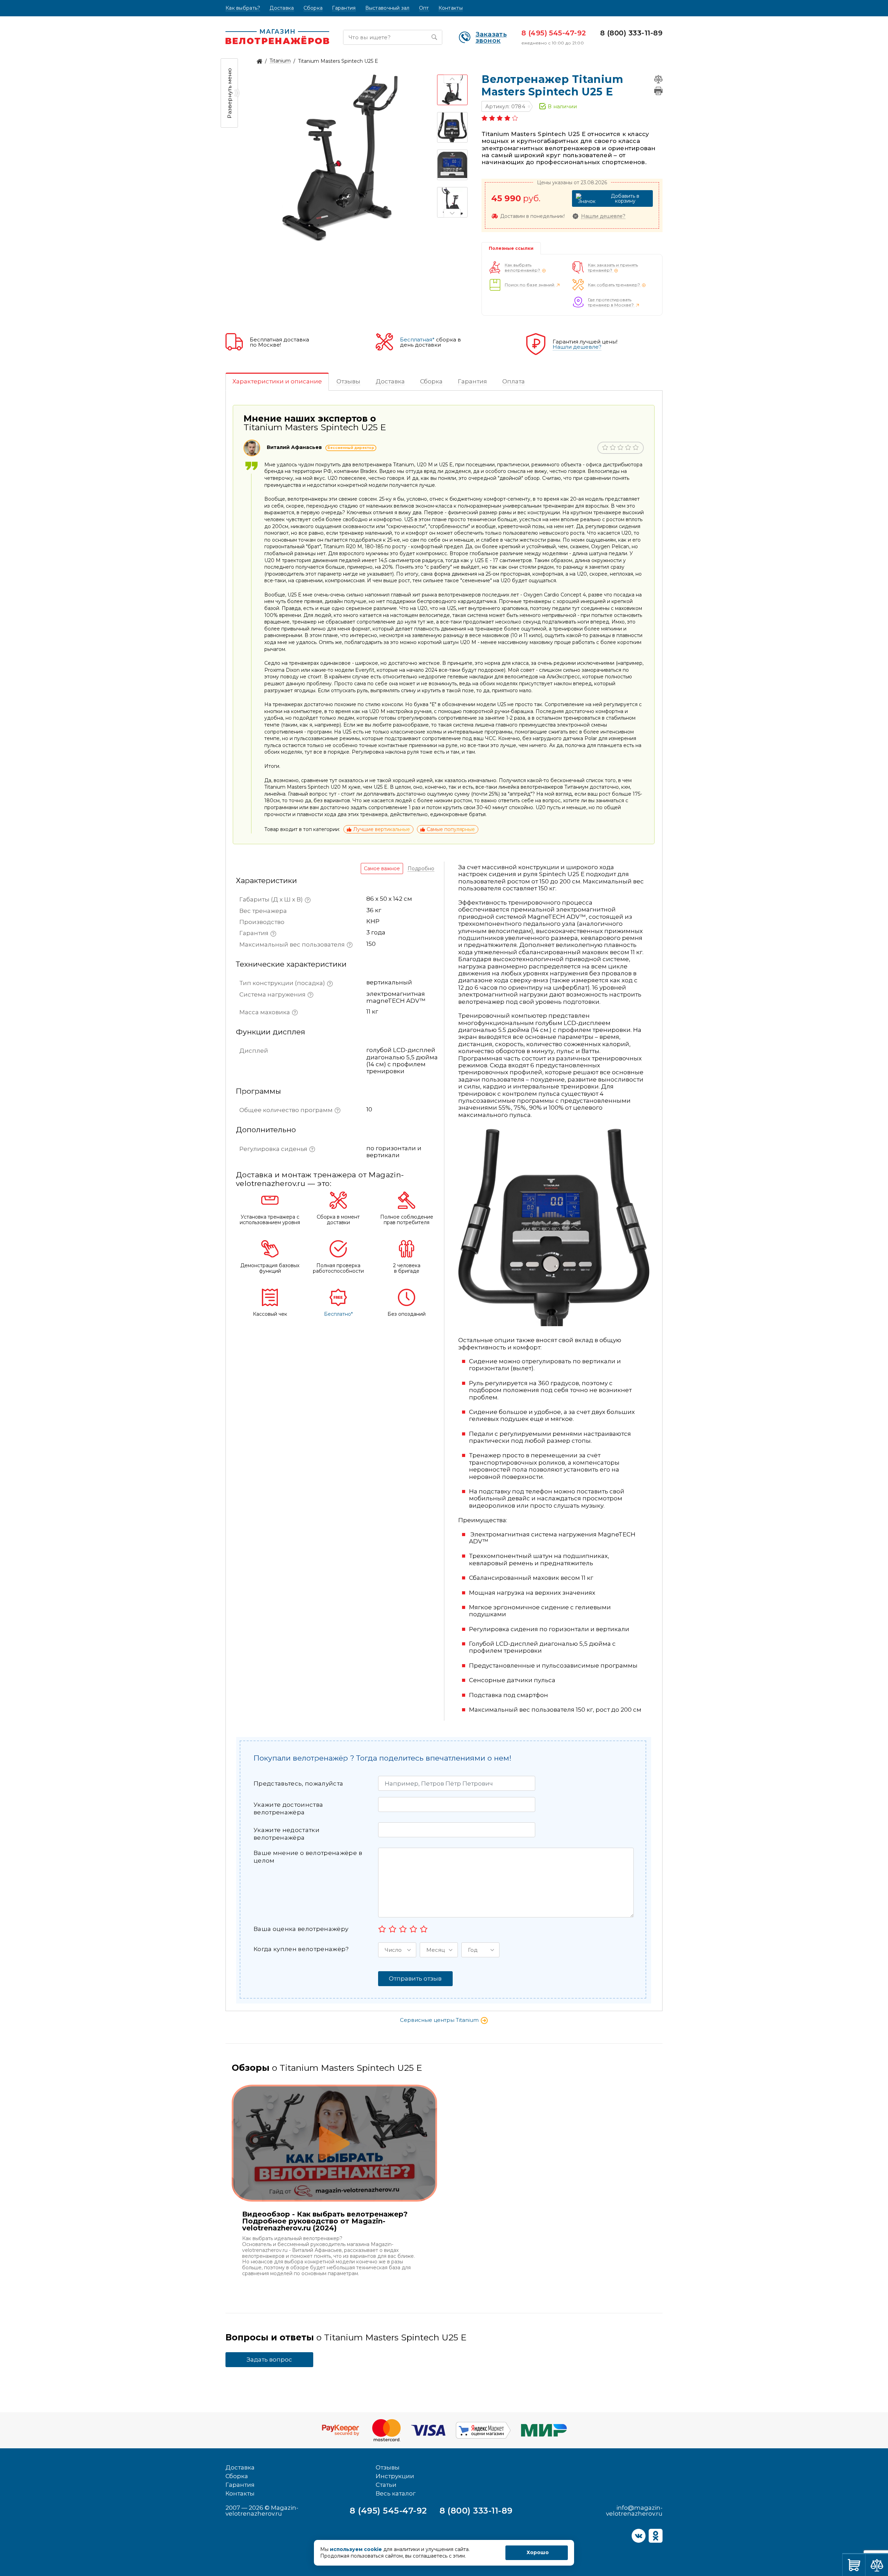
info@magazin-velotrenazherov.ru (634, 2511)
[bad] (382, 1929)
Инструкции (395, 2476)
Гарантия (344, 8)
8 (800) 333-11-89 (631, 33)
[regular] (403, 1929)
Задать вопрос (269, 2359)
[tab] (277, 382)
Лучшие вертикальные (382, 829)
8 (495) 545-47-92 (554, 33)
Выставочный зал (387, 8)
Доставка (282, 8)
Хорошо (538, 2552)
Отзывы (388, 2467)
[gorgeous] (424, 1929)
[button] (397, 1950)
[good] (413, 1929)
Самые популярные (451, 829)
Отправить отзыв (415, 1978)
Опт (424, 8)
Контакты (451, 8)
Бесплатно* (338, 1314)
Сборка (313, 8)
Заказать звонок (491, 37)
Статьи (386, 2485)
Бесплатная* (417, 340)
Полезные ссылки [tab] (511, 248)
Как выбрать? (243, 8)
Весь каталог (396, 2493)
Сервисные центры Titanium (440, 2020)
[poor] (392, 1929)
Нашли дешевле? (603, 216)
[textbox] (454, 640)
